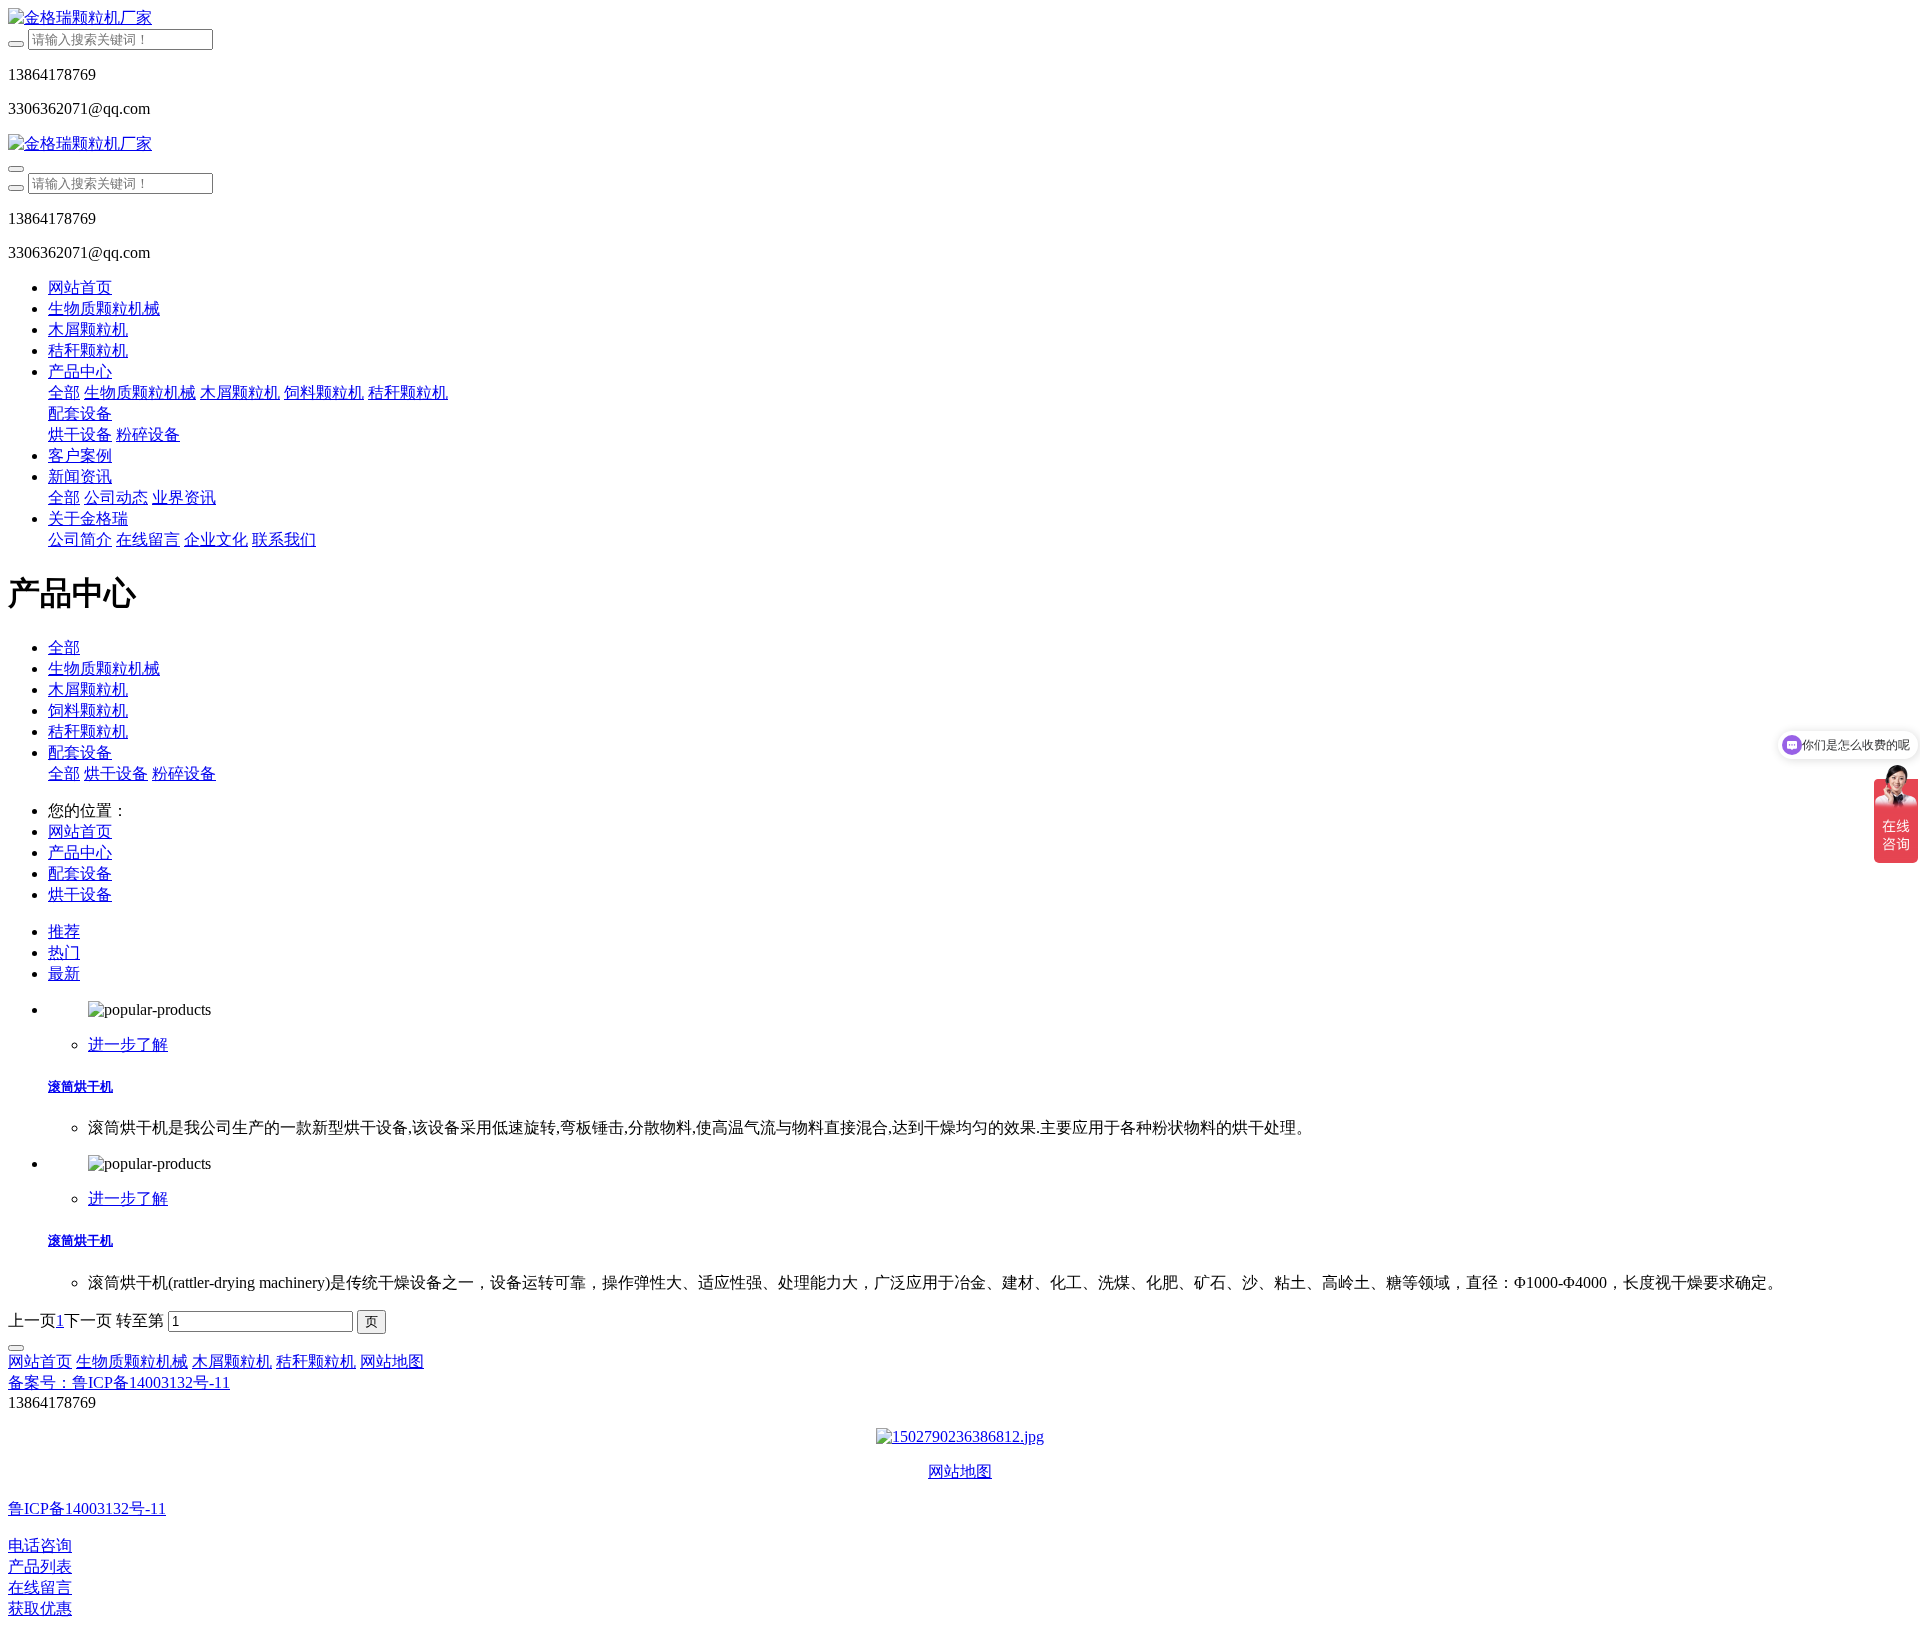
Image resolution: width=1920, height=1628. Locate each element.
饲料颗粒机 (88, 710)
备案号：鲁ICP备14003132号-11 (119, 1382)
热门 (64, 952)
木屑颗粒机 (88, 689)
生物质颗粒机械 (104, 668)
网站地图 (960, 1471)
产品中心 (80, 852)
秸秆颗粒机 (88, 731)
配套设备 (80, 752)
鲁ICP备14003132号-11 (87, 1508)
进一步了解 (128, 1044)
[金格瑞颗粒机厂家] (960, 18)
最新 (64, 973)
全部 (64, 392)
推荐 (64, 931)
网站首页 (80, 287)
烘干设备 (116, 773)
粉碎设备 (184, 773)
